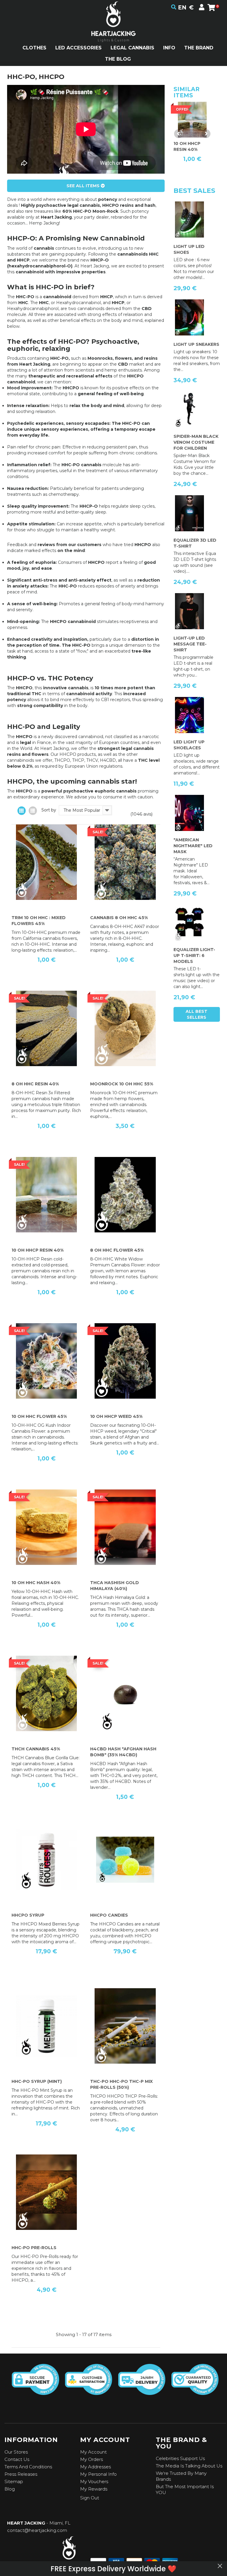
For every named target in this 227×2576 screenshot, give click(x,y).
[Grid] (22, 811)
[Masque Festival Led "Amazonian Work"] (189, 813)
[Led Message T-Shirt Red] (189, 611)
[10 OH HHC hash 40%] (46, 1527)
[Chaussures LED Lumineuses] (189, 317)
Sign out (90, 2498)
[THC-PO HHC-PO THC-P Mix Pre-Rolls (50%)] (125, 2026)
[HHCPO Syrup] (46, 1860)
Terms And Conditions (28, 2467)
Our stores (16, 2452)
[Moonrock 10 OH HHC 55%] (125, 1029)
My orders (91, 2459)
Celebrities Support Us (180, 2458)
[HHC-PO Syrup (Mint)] (46, 2026)
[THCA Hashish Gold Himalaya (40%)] (125, 1527)
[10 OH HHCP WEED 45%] (125, 1361)
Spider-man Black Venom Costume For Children (196, 442)
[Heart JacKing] (113, 32)
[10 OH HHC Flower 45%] (46, 1361)
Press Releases (21, 2474)
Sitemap (14, 2481)
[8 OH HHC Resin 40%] (46, 1029)
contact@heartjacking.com (37, 2530)
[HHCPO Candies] (125, 1860)
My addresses (95, 2467)
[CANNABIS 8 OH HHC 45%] (125, 862)
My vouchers (94, 2481)
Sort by (49, 810)
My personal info (98, 2474)
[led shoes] (189, 219)
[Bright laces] (189, 715)
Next (206, 134)
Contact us (17, 2459)
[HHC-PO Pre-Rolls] (46, 2192)
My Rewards (94, 2489)
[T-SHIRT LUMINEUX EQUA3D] (189, 513)
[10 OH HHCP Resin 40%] (46, 1195)
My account (93, 2452)
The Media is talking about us (189, 2466)
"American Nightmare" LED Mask (193, 846)
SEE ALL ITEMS (84, 186)
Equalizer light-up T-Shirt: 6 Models (194, 955)
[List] (33, 811)
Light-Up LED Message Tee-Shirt (190, 644)
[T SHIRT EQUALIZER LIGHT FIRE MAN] (189, 923)
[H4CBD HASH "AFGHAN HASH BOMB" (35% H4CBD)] (125, 1694)
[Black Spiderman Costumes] (189, 409)
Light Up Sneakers (196, 344)
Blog (10, 2489)
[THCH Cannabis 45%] (46, 1694)
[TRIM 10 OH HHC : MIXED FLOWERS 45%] (46, 862)
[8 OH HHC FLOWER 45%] (125, 1195)
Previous (179, 134)
